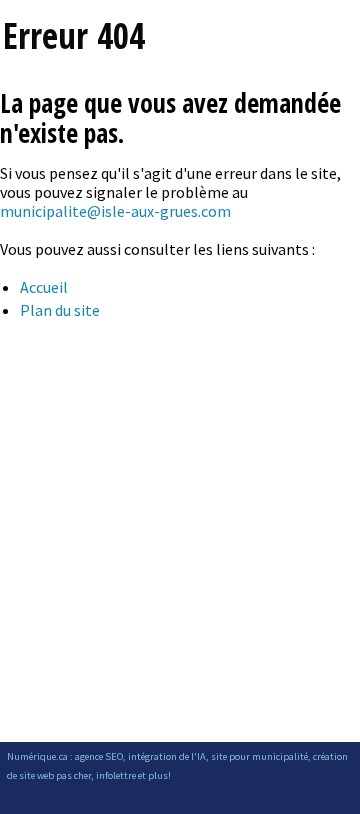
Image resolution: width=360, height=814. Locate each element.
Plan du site (60, 310)
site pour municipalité (259, 756)
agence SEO (99, 756)
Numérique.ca (37, 756)
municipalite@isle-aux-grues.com (115, 211)
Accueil (44, 287)
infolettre (116, 775)
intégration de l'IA (167, 756)
